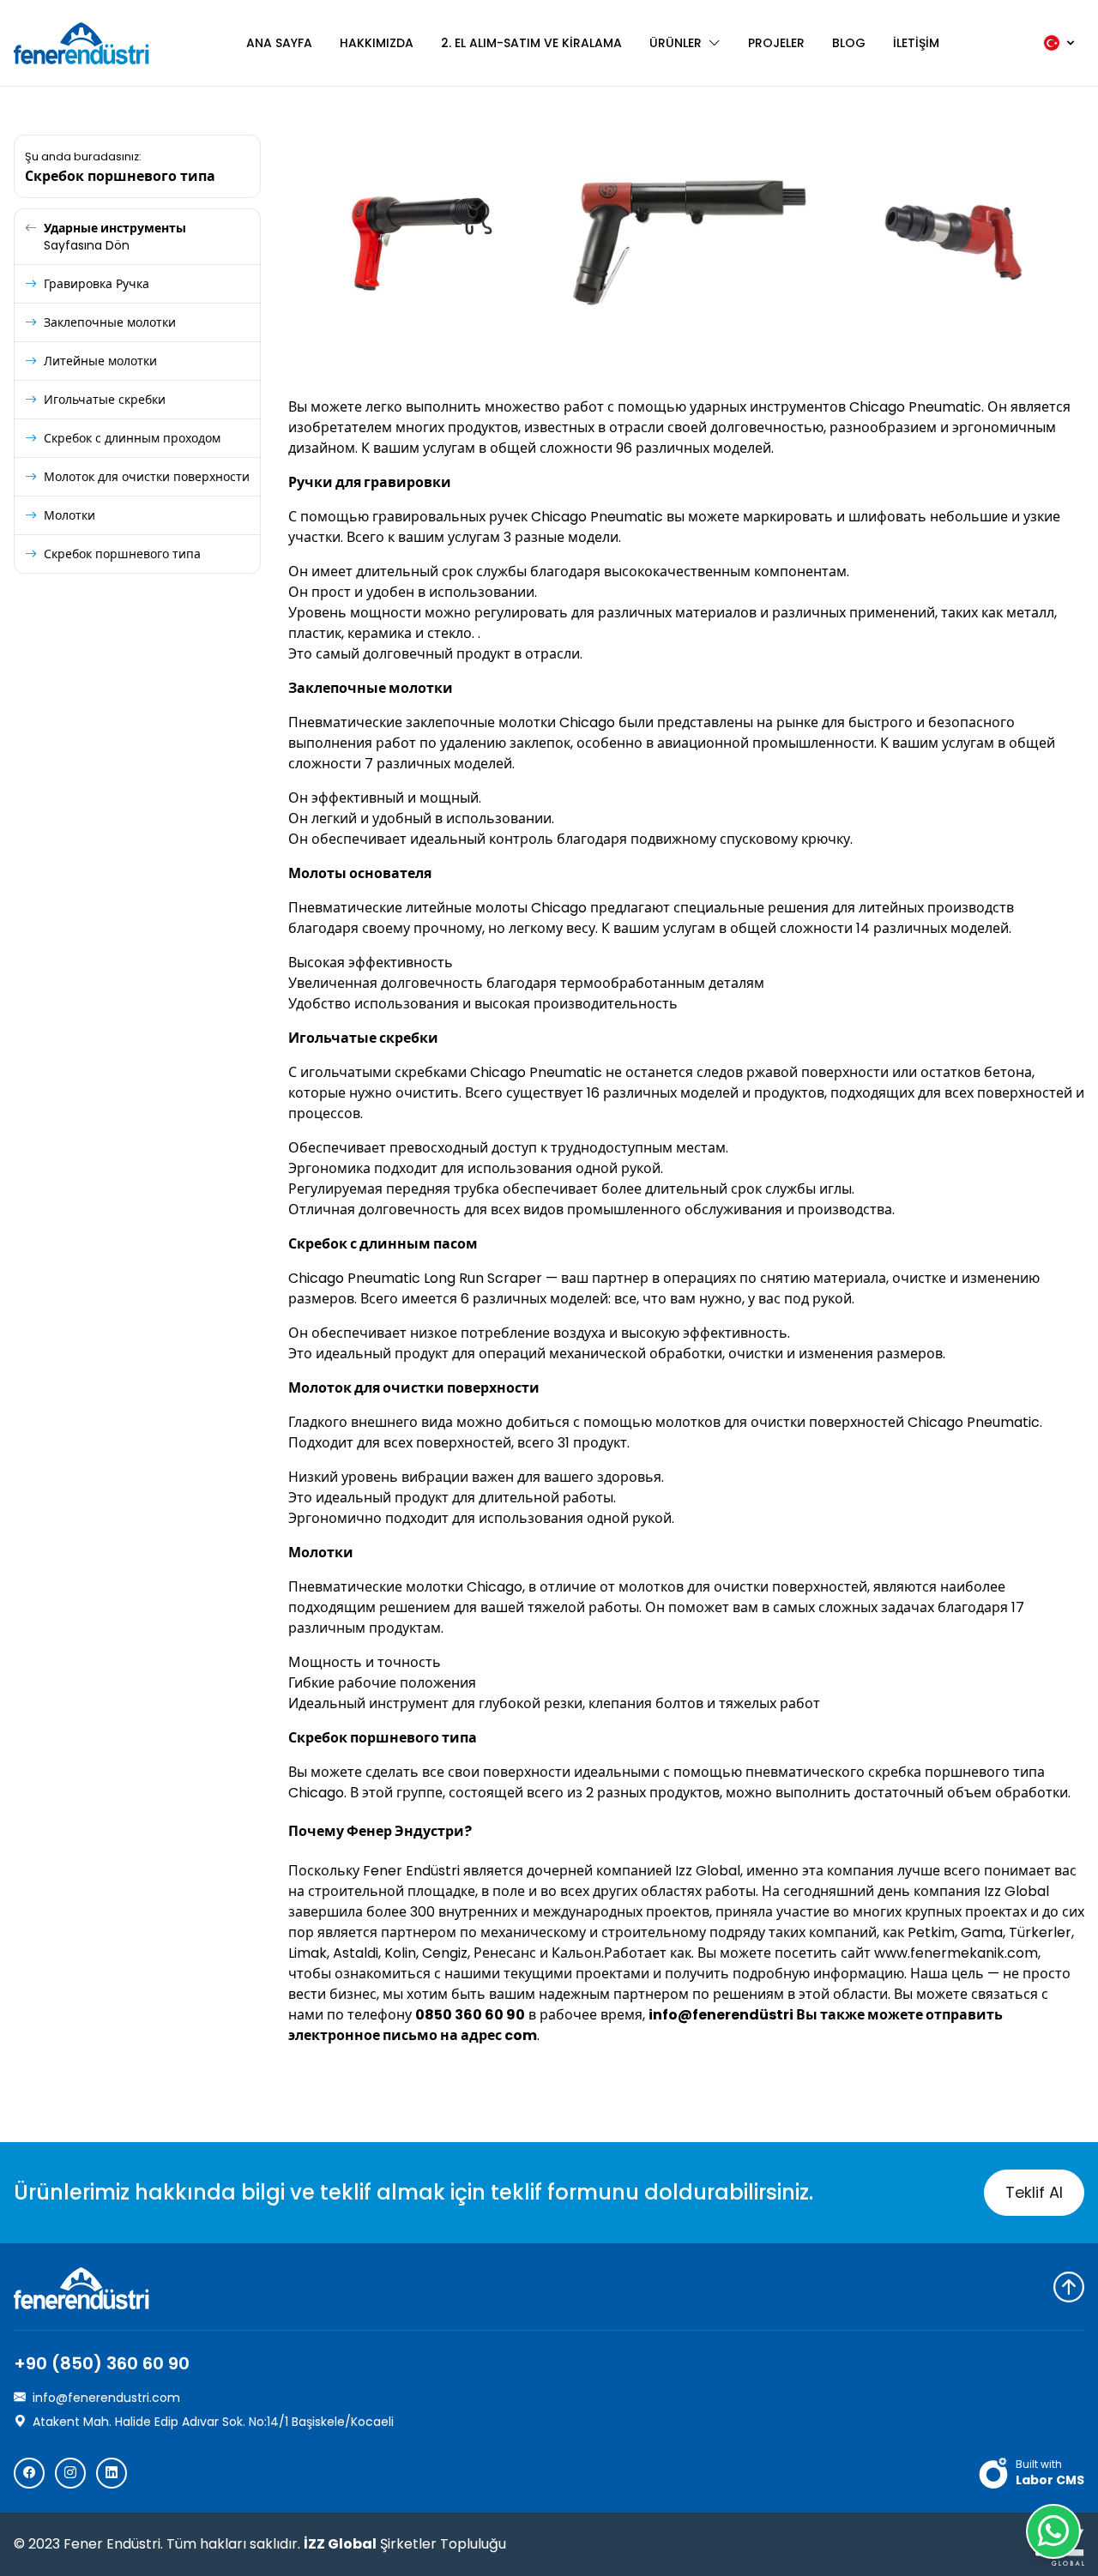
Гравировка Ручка (97, 284)
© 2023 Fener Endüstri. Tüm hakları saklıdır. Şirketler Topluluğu (260, 2544)
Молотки (69, 515)
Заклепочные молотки (110, 322)
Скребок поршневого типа (122, 554)
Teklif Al (1034, 2192)
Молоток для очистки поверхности (147, 477)
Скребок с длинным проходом (132, 438)
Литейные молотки (100, 361)
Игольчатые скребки (105, 400)
